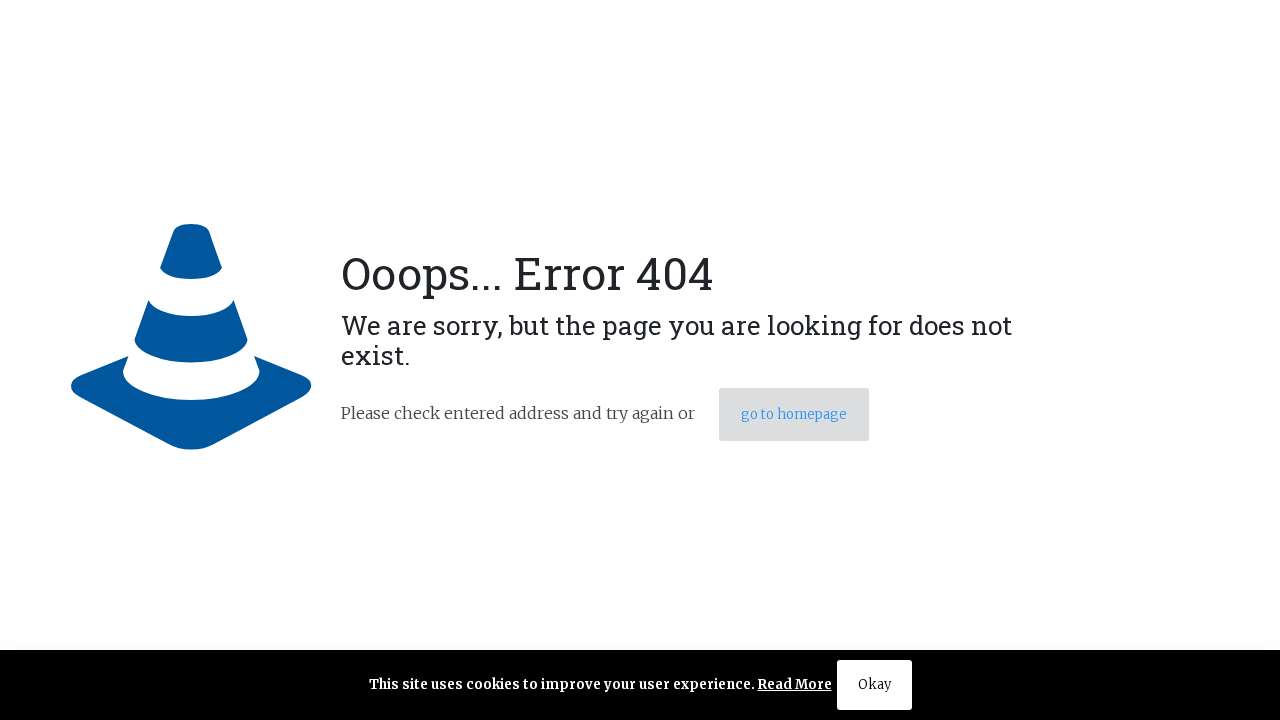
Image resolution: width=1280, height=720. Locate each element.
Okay (874, 684)
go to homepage (794, 414)
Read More (795, 684)
